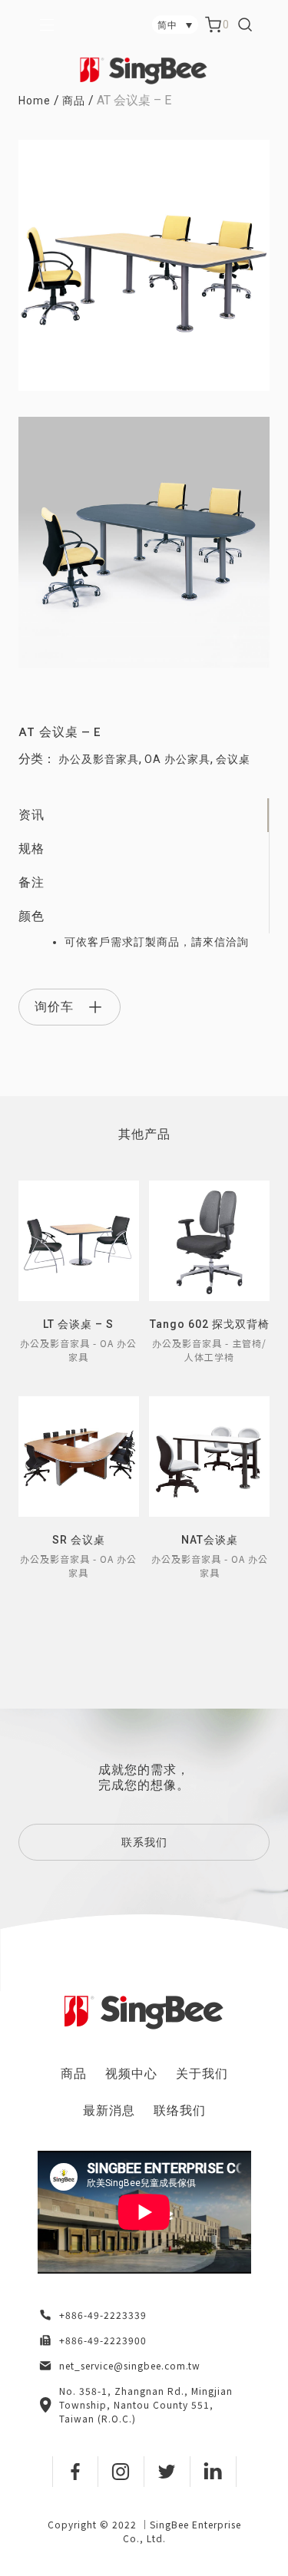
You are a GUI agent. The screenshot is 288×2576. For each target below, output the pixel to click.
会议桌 (233, 759)
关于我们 (202, 2074)
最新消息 (109, 2110)
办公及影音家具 (99, 759)
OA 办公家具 (177, 759)
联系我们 (144, 1842)
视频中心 (131, 2074)
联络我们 (180, 2110)
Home (35, 101)
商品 (74, 101)
